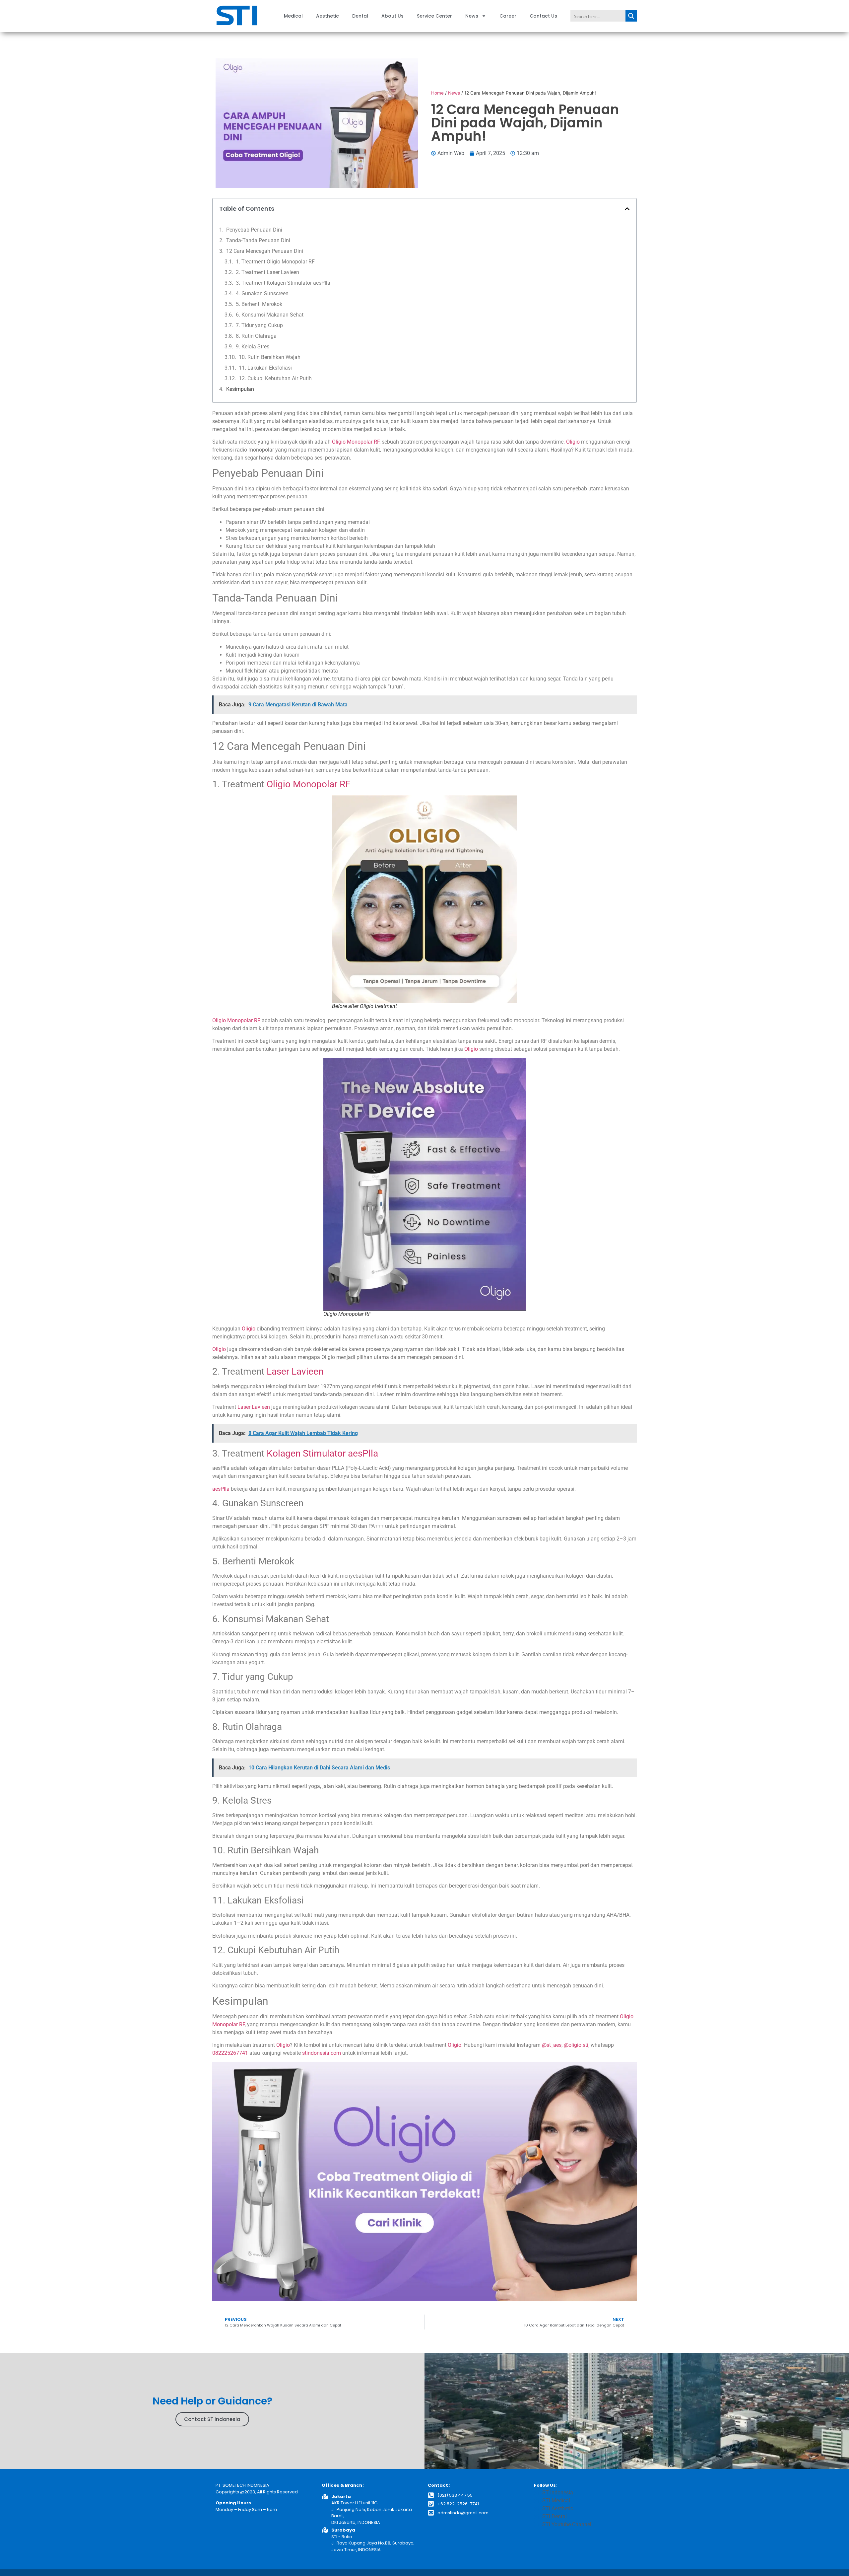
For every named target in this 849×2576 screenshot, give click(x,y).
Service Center (434, 16)
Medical (293, 16)
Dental (360, 16)
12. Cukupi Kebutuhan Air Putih (275, 378)
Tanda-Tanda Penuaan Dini (258, 240)
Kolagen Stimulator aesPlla (322, 1453)
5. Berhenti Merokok (259, 304)
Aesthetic (327, 16)
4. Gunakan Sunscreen (262, 293)
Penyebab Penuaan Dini (254, 230)
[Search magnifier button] (631, 16)
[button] (627, 209)
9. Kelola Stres (253, 347)
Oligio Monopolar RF (356, 442)
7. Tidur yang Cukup (259, 325)
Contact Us (543, 16)
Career (508, 16)
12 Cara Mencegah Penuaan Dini (265, 251)
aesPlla (221, 1489)
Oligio (573, 442)
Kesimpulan (240, 389)
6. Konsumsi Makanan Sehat (270, 315)
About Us (392, 16)
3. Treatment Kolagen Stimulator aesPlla (283, 283)
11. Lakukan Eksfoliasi (265, 368)
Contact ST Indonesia (212, 2419)
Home (437, 93)
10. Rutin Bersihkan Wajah (270, 357)
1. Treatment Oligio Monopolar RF (275, 262)
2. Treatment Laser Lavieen (267, 272)
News (472, 16)
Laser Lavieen (295, 1371)
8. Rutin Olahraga (256, 336)
